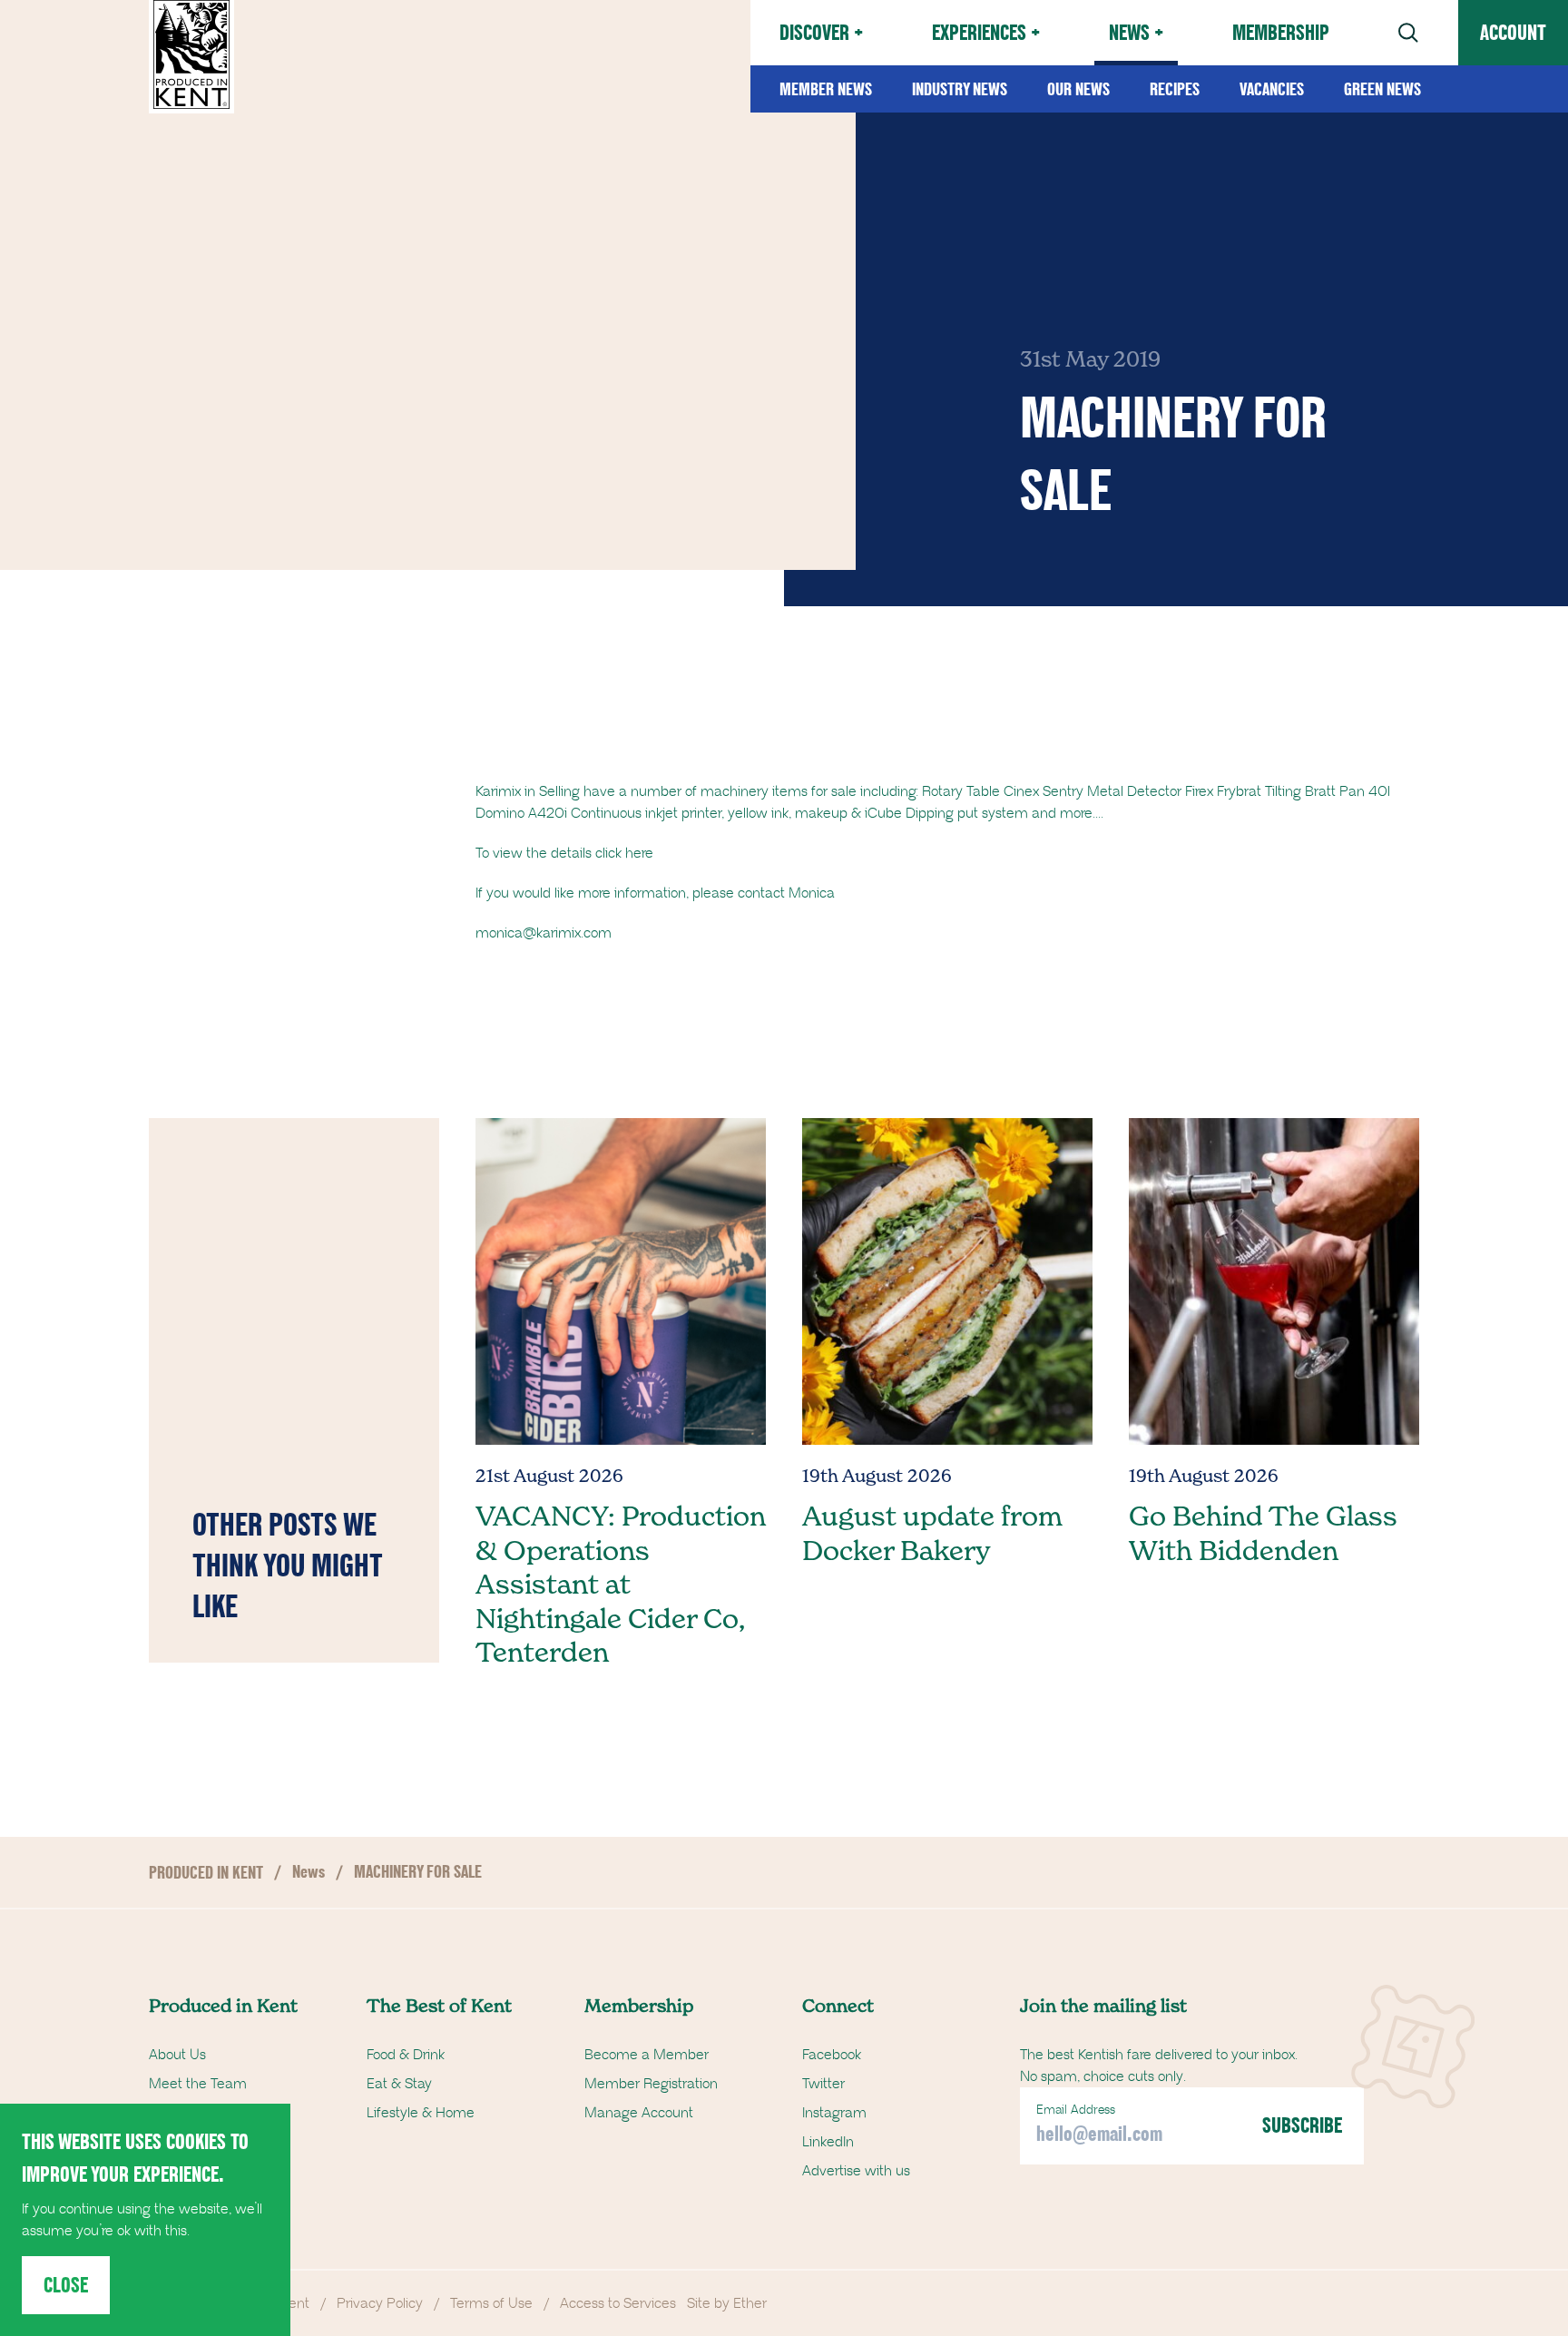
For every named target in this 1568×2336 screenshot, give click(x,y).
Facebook (832, 2055)
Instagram (834, 2113)
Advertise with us (856, 2171)
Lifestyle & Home (421, 2113)
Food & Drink (406, 2055)
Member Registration (651, 2084)
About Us (177, 2055)
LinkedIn (828, 2142)
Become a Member (647, 2055)
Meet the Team (198, 2084)
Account (1513, 32)
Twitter (823, 2084)
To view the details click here (564, 853)
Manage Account (639, 2113)
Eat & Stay (399, 2084)
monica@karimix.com (544, 933)
